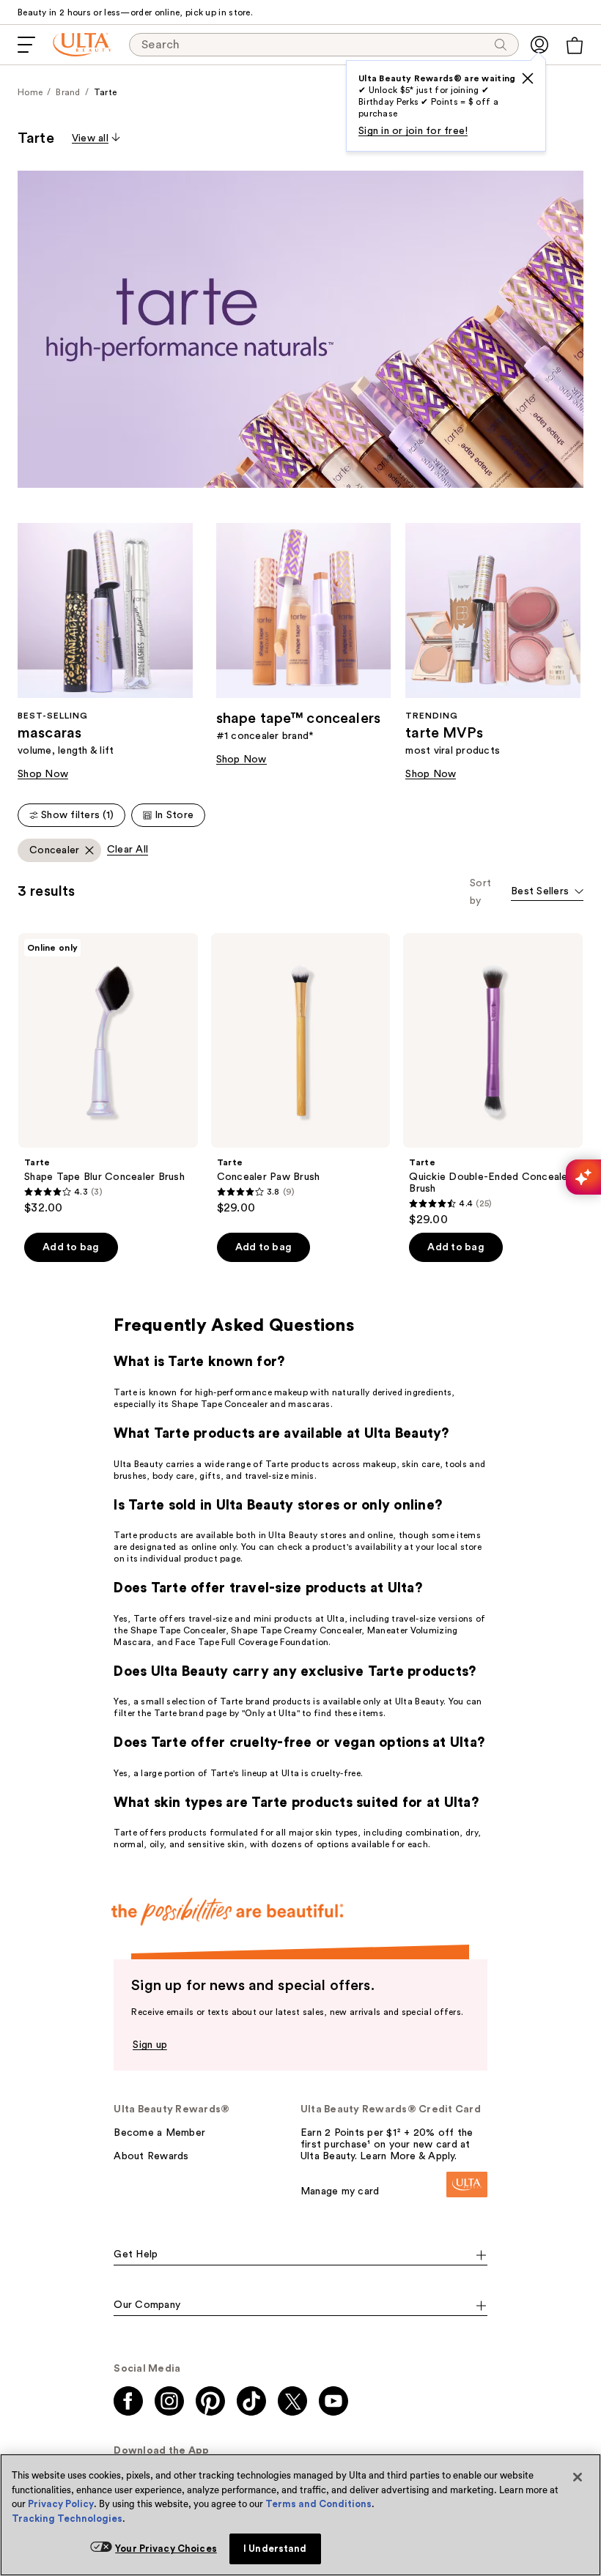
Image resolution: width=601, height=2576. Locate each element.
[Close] (578, 2477)
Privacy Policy (61, 2504)
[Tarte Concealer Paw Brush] (301, 1074)
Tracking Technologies (67, 2519)
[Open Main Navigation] (26, 45)
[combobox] (547, 892)
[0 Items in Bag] (575, 45)
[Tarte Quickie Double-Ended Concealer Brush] (493, 1080)
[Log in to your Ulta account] (539, 45)
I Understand (275, 2549)
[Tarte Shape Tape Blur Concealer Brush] (108, 1074)
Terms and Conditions (318, 2504)
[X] (528, 78)
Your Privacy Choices (166, 2549)
